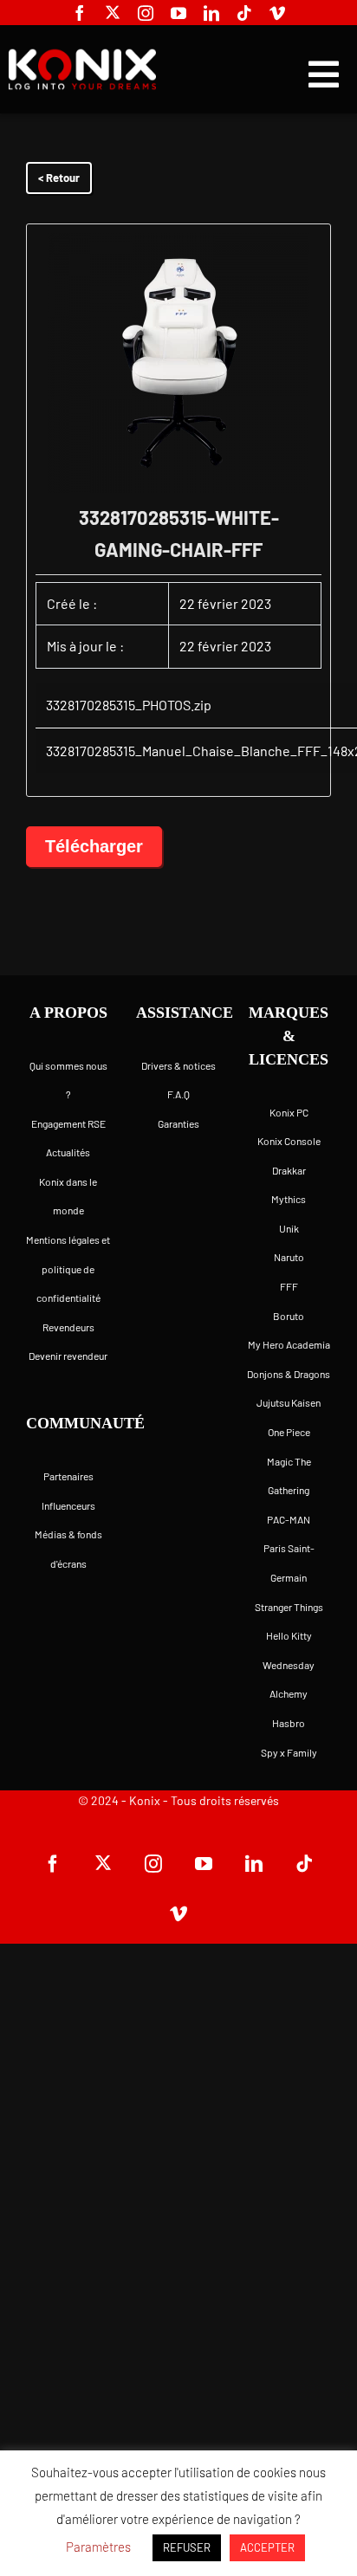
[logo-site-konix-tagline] (82, 56)
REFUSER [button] (187, 2547)
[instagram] (146, 13)
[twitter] (113, 12)
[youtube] (178, 13)
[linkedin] (211, 13)
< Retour (59, 178)
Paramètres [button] (98, 2547)
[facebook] (80, 13)
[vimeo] (277, 13)
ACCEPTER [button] (267, 2547)
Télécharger (94, 846)
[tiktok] (244, 13)
